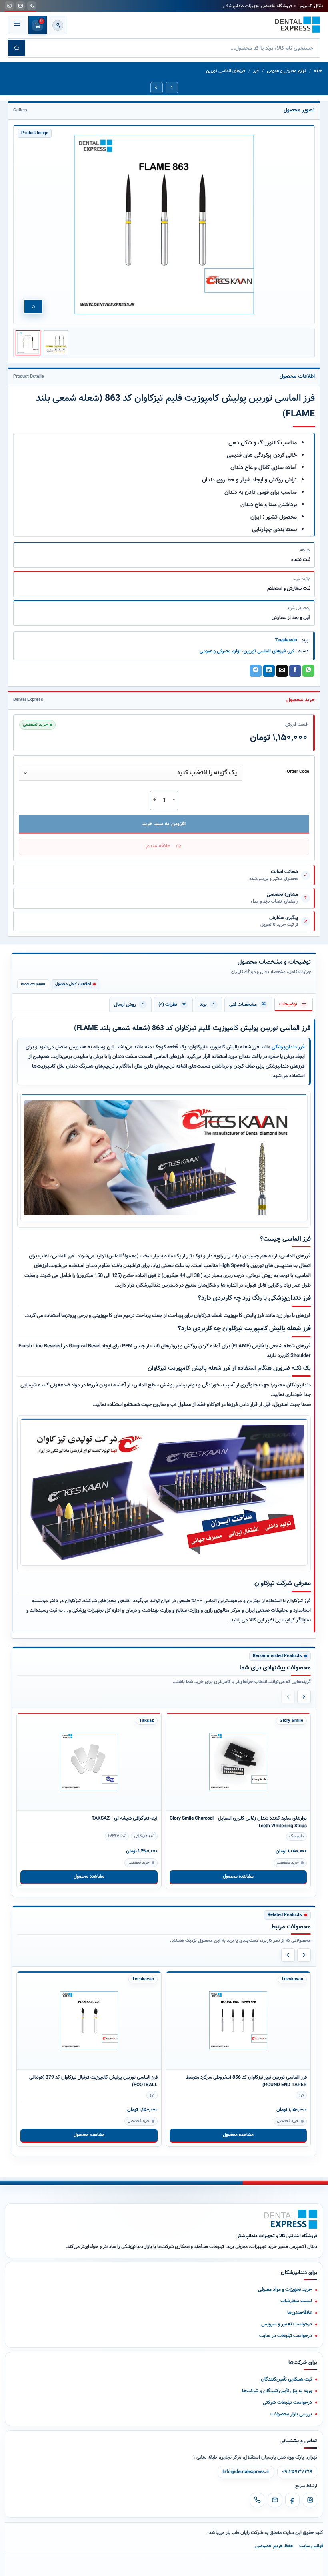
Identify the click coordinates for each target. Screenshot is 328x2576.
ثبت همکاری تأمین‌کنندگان (286, 2379)
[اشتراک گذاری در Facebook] (295, 671)
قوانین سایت (311, 2546)
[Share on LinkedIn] (269, 671)
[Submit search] (17, 48)
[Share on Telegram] (256, 671)
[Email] (275, 2500)
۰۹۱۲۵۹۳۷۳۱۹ (297, 2472)
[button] (164, 847)
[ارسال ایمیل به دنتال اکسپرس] (20, 6)
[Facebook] (292, 2500)
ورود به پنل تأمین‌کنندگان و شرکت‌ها (277, 2391)
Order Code (298, 772)
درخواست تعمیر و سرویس (287, 2324)
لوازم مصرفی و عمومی (286, 71)
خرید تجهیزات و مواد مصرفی (285, 2289)
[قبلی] (288, 1697)
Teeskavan (286, 640)
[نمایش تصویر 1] (28, 343)
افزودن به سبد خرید (164, 824)
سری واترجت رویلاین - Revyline (276, 1818)
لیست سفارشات (296, 2301)
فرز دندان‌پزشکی (288, 1047)
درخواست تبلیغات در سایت (286, 2336)
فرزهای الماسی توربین (226, 71)
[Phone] (257, 2500)
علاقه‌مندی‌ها (300, 2312)
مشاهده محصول (89, 1876)
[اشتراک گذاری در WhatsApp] (308, 671)
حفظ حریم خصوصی (274, 2546)
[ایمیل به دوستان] (282, 671)
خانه (318, 71)
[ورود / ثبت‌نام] (58, 25)
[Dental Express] (291, 2219)
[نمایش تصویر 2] (56, 343)
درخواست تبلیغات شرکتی (287, 2402)
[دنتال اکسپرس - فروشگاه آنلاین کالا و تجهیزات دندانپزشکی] (297, 25)
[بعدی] (304, 1697)
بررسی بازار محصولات (291, 2414)
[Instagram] (310, 2500)
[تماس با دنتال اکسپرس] (32, 6)
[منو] (17, 25)
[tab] (294, 1004)
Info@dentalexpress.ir (246, 2472)
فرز (256, 71)
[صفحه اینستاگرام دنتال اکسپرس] (9, 6)
